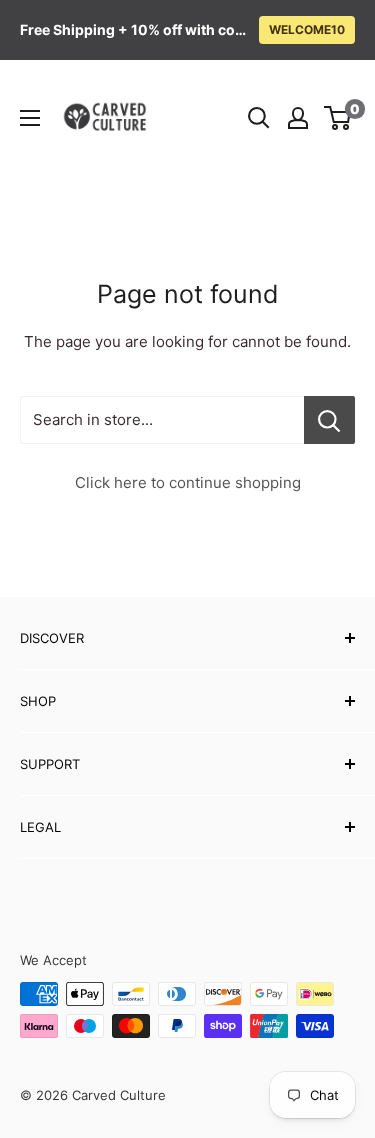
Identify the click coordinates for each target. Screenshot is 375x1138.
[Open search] (259, 118)
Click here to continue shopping (188, 482)
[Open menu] (30, 118)
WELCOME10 (307, 29)
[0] (338, 118)
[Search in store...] (329, 420)
